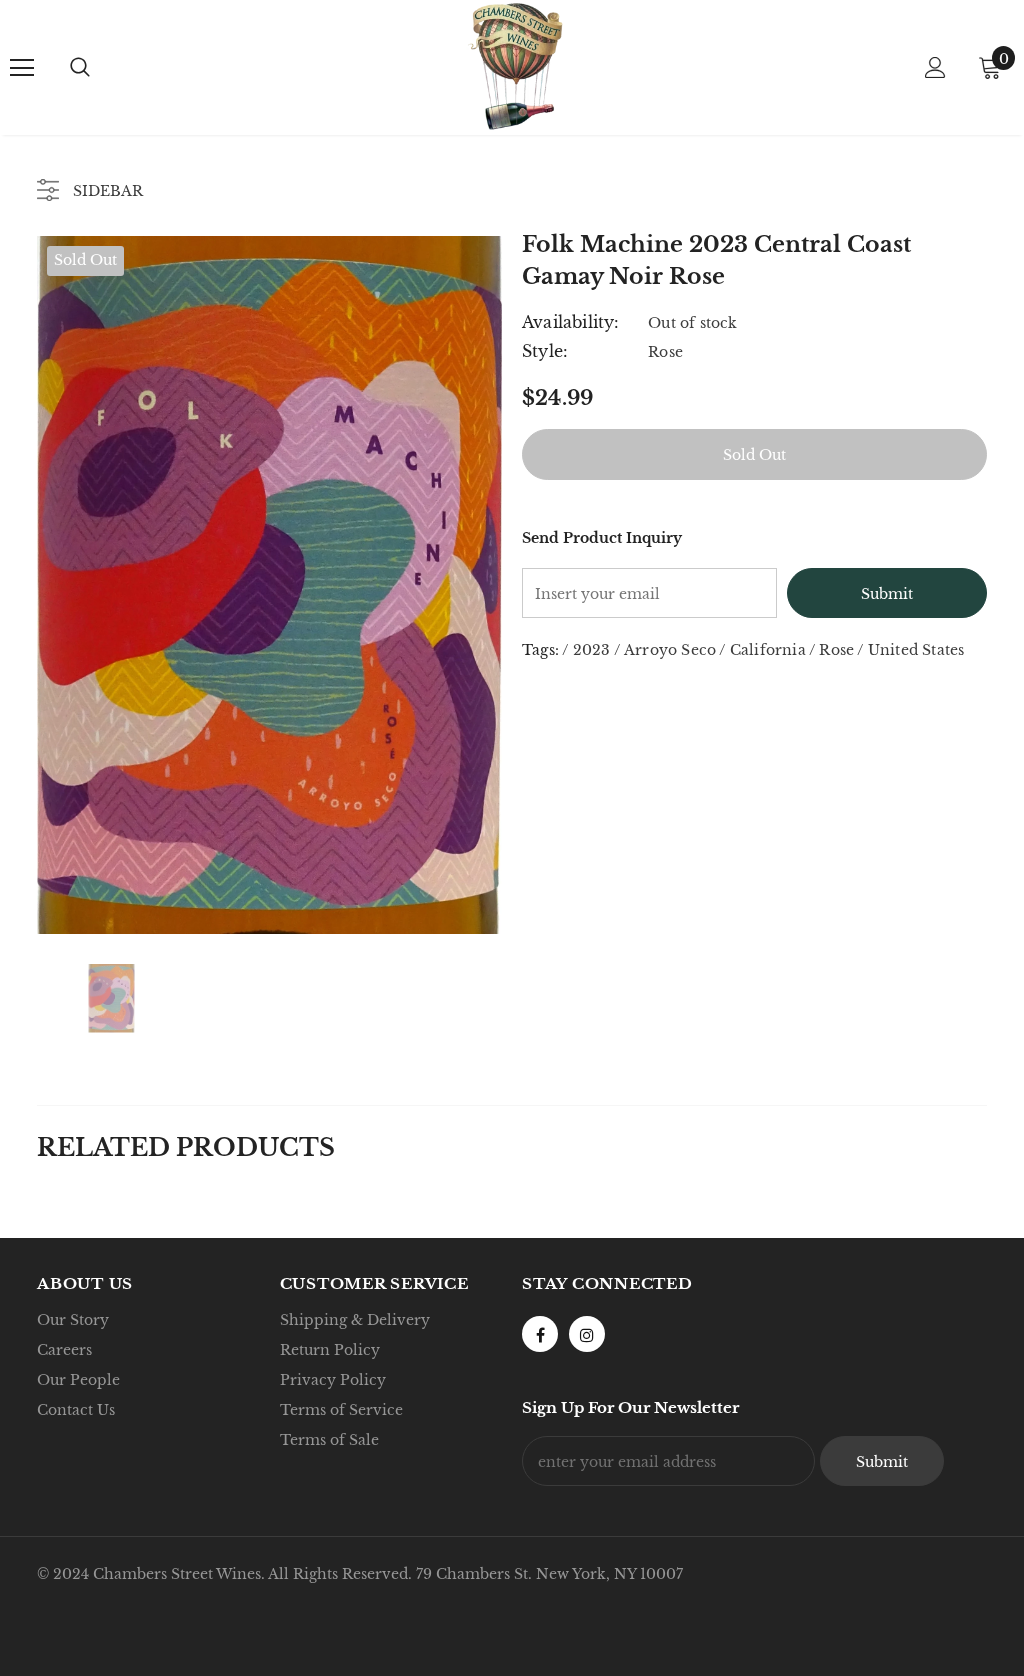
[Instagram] (587, 1334)
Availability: (571, 322)
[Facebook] (540, 1334)
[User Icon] (935, 67)
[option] (269, 585)
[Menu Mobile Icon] (22, 68)
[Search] (80, 68)
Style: (545, 351)
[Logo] (515, 66)
